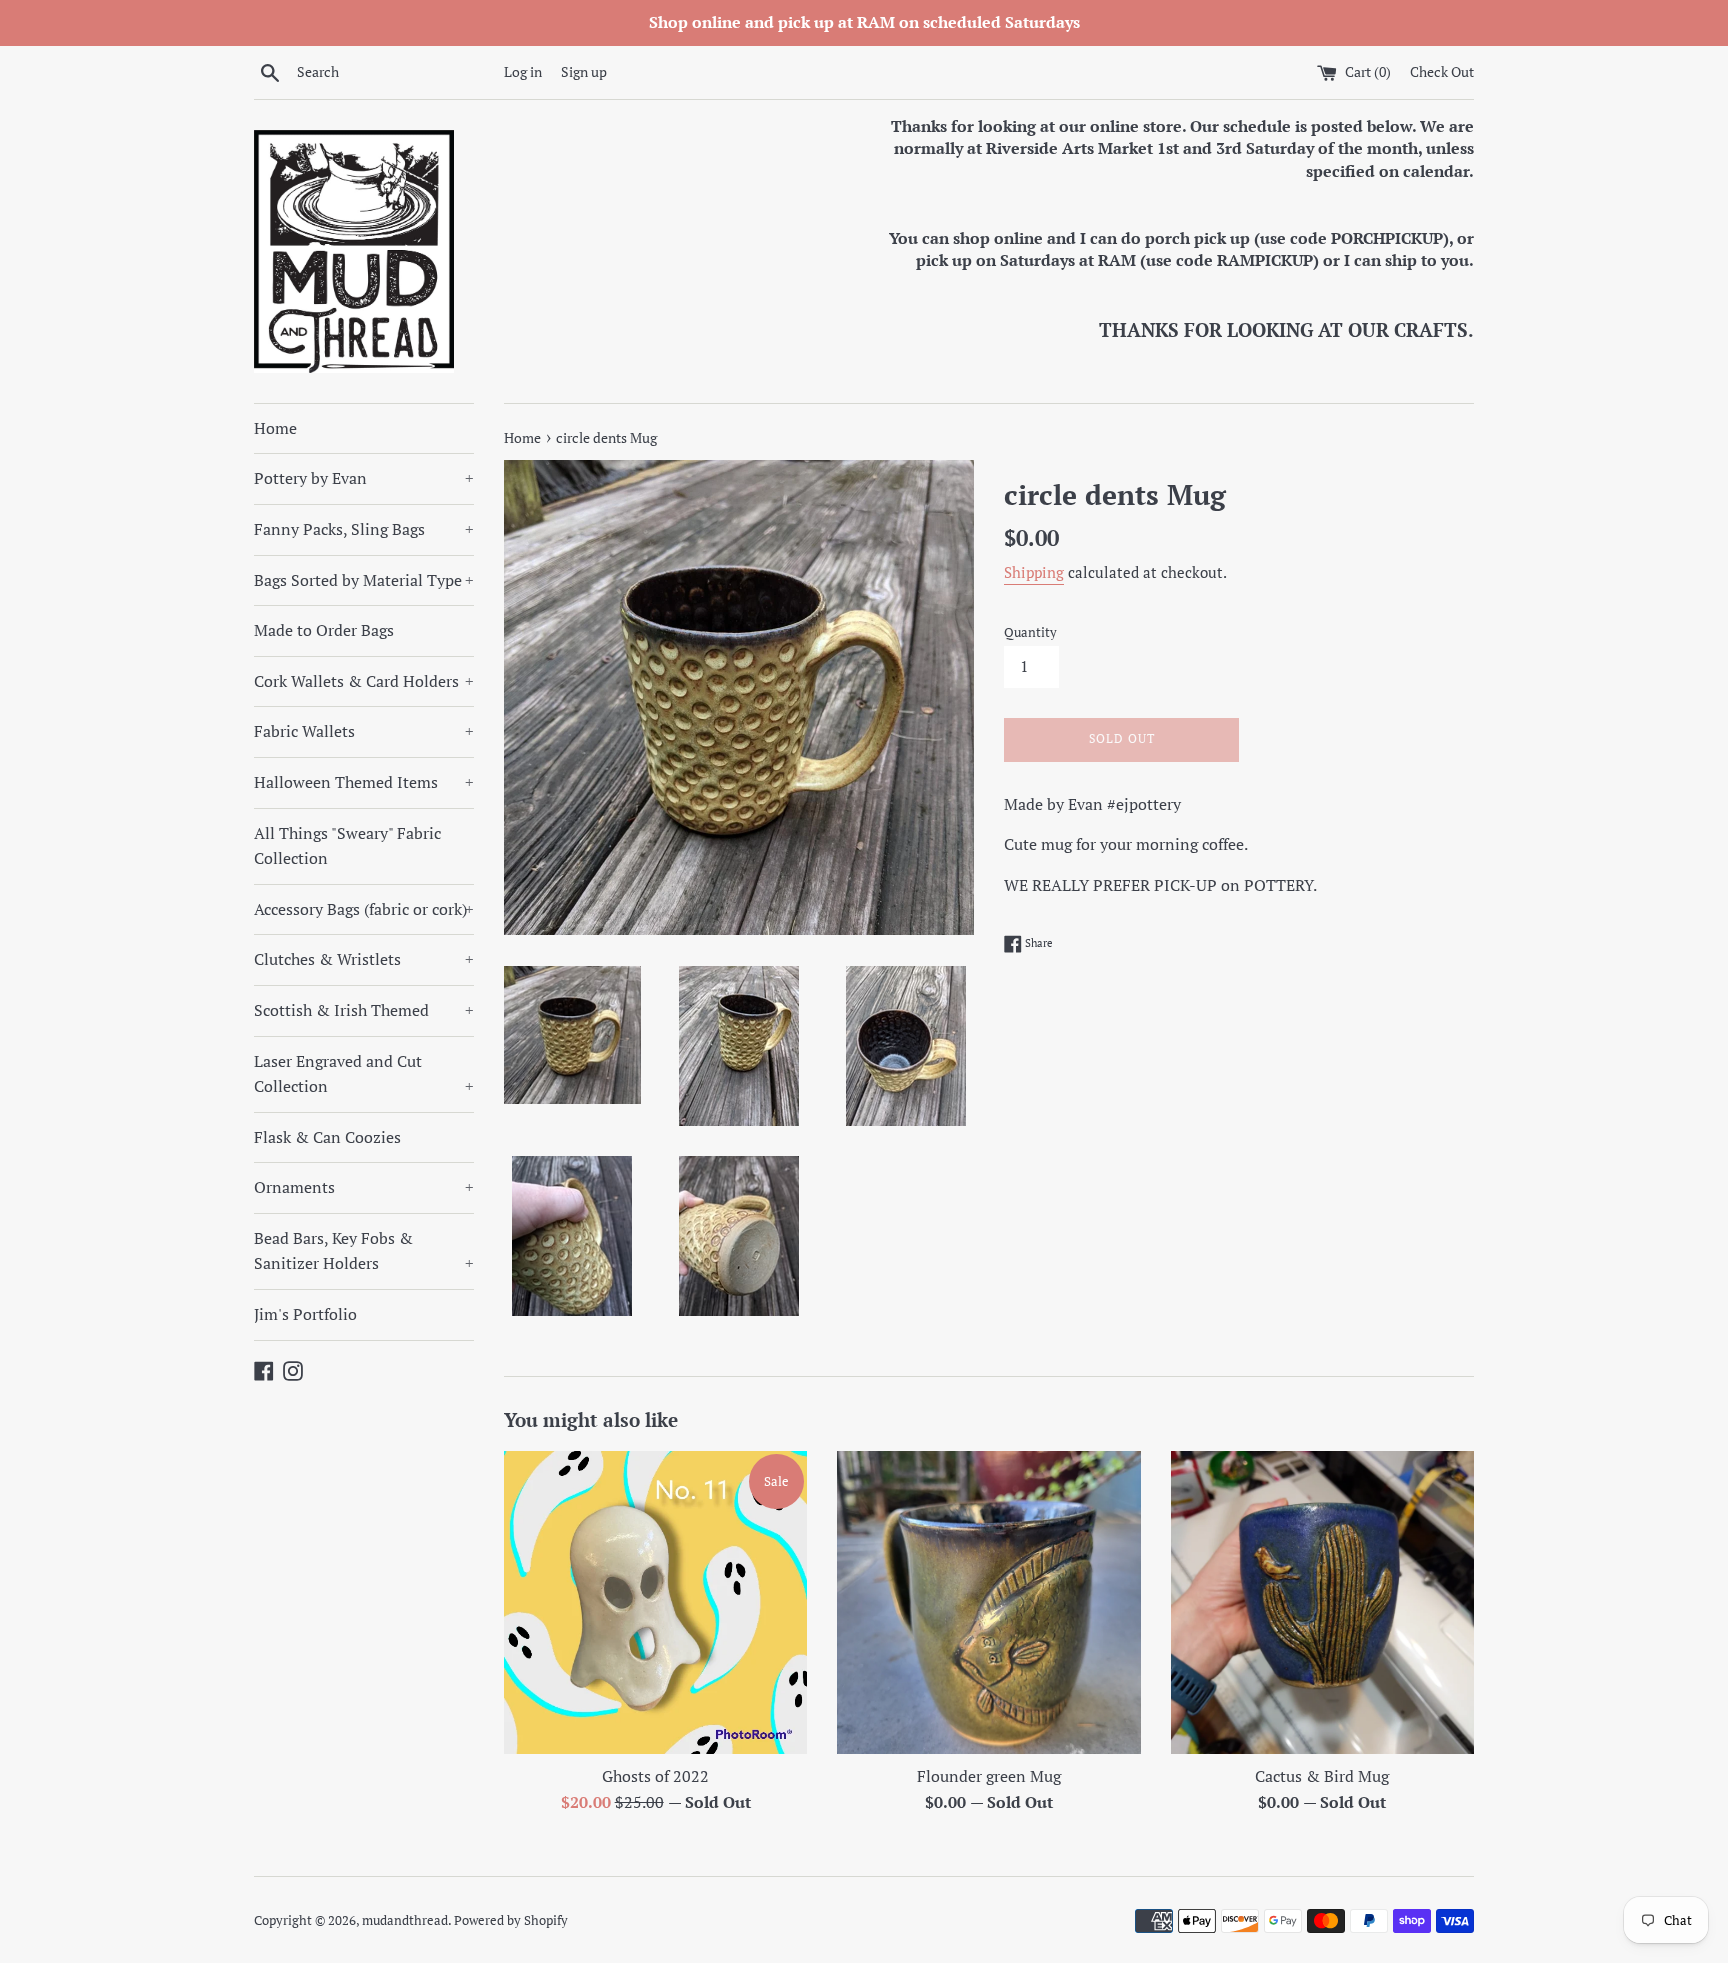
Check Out (1442, 71)
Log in (523, 71)
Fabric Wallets (364, 731)
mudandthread (405, 1920)
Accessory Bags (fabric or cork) (364, 909)
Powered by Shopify (511, 1920)
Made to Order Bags (324, 630)
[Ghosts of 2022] (655, 1602)
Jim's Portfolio (305, 1314)
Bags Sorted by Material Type (364, 580)
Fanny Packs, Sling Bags (364, 529)
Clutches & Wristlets (364, 959)
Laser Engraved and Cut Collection (364, 1074)
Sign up (584, 71)
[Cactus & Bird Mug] (1322, 1602)
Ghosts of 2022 (655, 1776)
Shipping (1034, 572)
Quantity (1030, 632)
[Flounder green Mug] (988, 1602)
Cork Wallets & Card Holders (364, 681)
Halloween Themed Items (364, 782)
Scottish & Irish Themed (364, 1010)
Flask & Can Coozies (327, 1137)
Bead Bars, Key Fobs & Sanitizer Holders (364, 1251)
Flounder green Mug (989, 1776)
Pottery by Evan (364, 478)
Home (275, 428)
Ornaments (364, 1187)
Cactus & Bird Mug (1322, 1776)
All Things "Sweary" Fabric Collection (347, 846)
